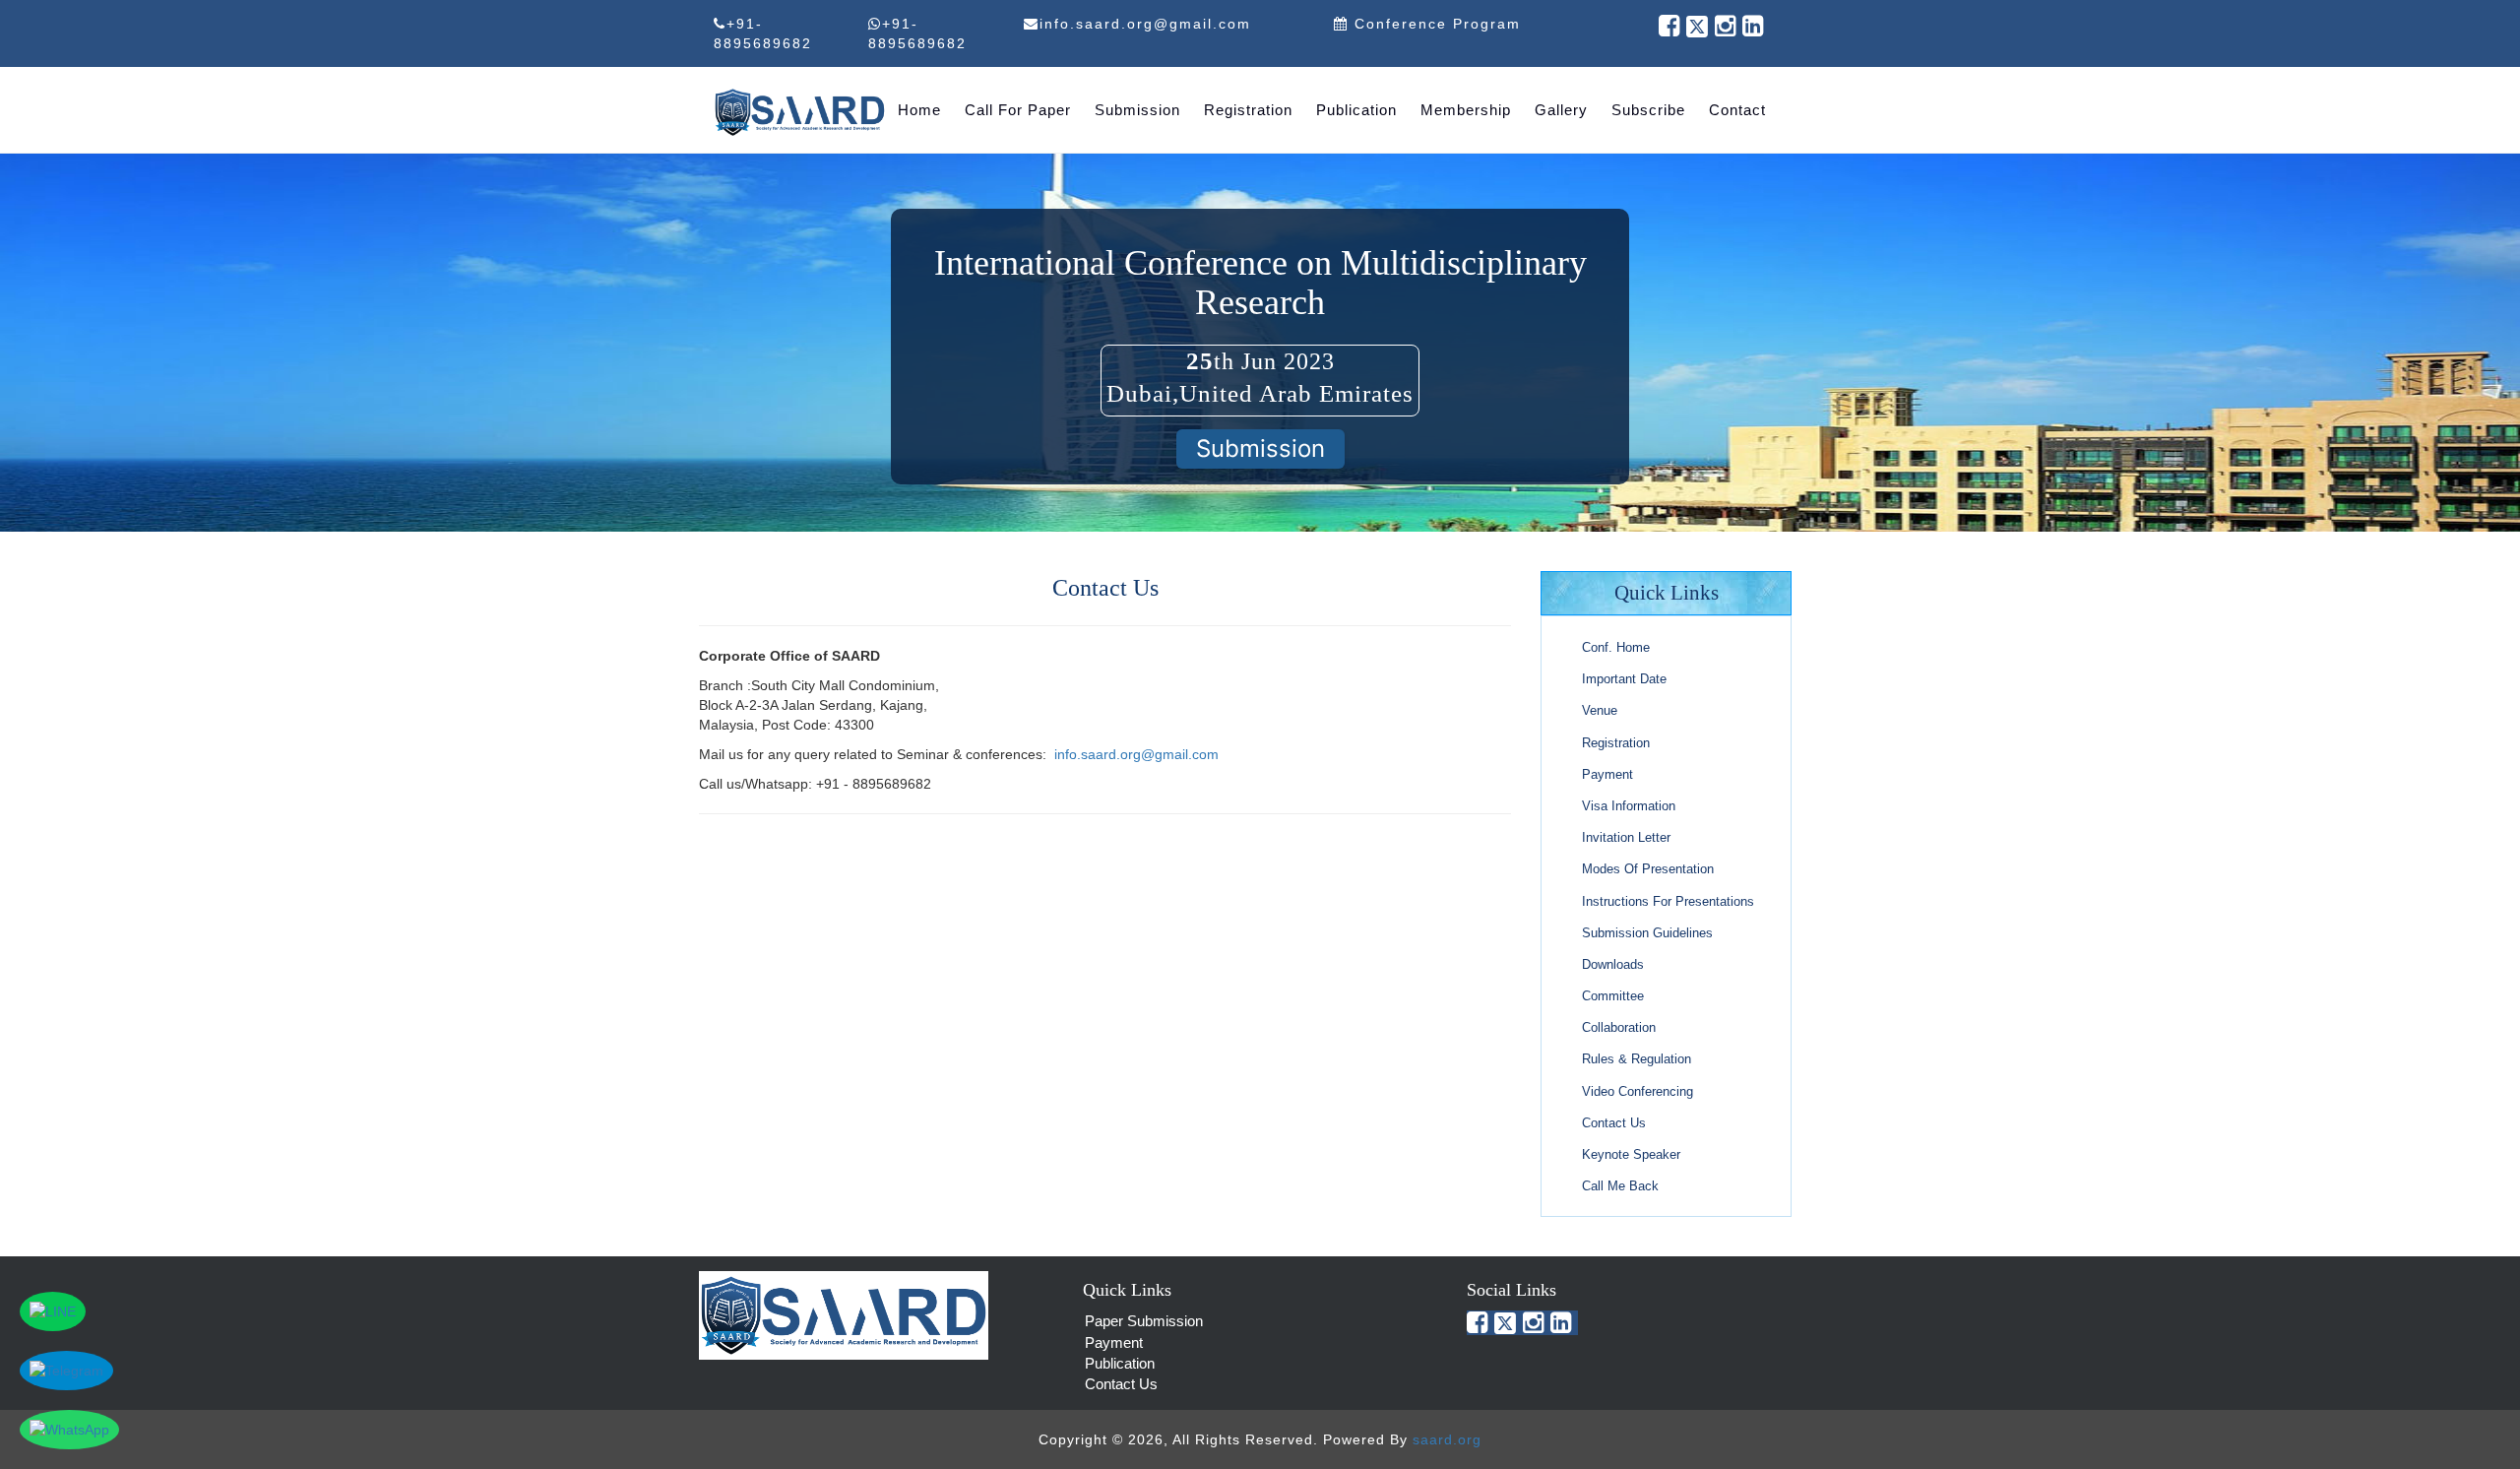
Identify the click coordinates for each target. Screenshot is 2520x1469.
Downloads (1613, 964)
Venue (1600, 710)
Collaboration (1619, 1027)
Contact (1737, 110)
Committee (1613, 996)
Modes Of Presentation (1648, 869)
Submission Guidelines (1647, 933)
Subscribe (1648, 110)
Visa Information (1629, 806)
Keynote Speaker (1631, 1154)
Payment (1607, 774)
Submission (1137, 110)
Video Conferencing (1638, 1091)
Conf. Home (1616, 647)
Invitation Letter (1626, 837)
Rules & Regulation (1637, 1059)
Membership (1466, 110)
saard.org (1447, 1439)
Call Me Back (1620, 1186)
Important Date (1624, 679)
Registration (1248, 110)
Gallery (1561, 110)
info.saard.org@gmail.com (1136, 754)
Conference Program (1435, 24)
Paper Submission (1144, 1321)
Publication (1356, 110)
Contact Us (1614, 1123)
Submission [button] (1260, 448)
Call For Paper (1018, 110)
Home (919, 110)
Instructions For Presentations (1668, 901)
